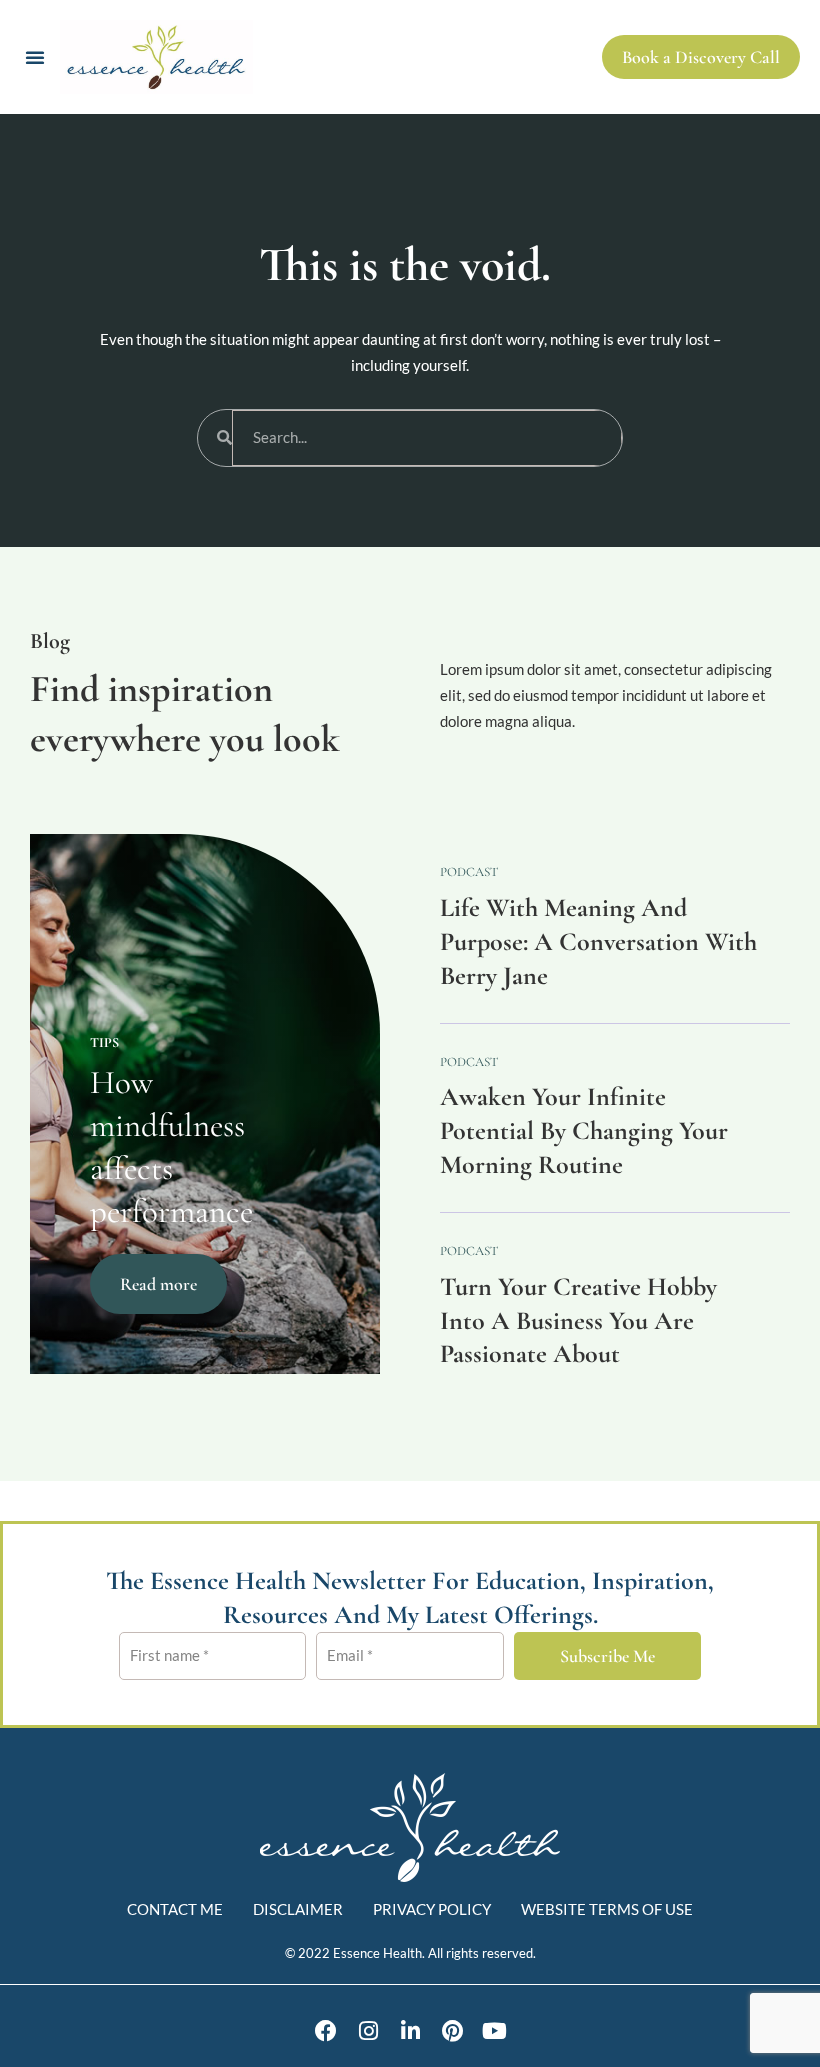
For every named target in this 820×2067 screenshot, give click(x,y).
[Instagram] (368, 2031)
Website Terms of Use (607, 1909)
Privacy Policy (432, 1909)
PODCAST (469, 872)
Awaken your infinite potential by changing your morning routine (584, 1130)
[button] (35, 57)
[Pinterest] (452, 2031)
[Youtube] (494, 2031)
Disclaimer (298, 1909)
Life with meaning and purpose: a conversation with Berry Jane (598, 941)
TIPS (104, 1042)
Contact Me (175, 1909)
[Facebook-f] (326, 2031)
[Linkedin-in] (410, 2031)
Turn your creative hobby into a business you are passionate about (578, 1320)
